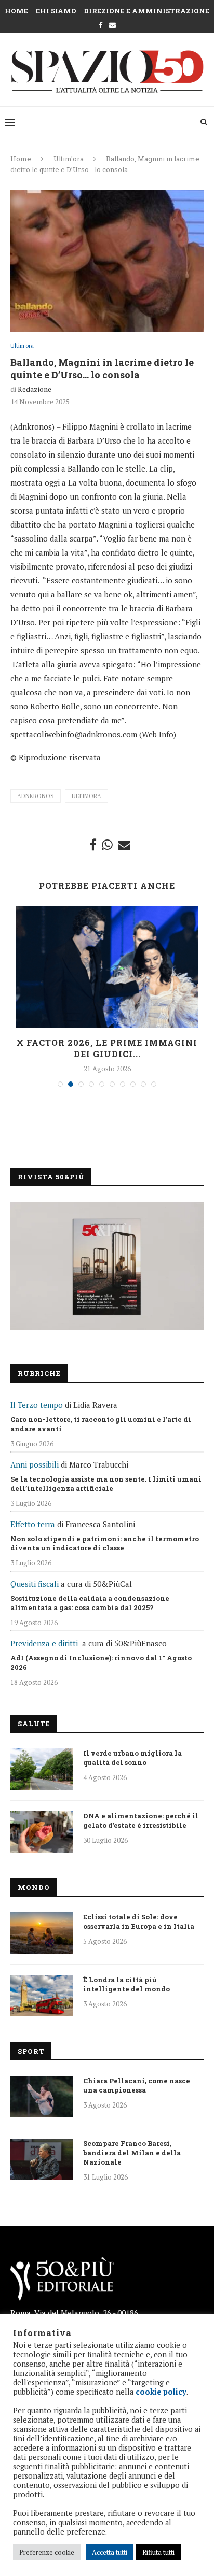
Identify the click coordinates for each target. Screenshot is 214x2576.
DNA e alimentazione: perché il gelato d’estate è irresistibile (141, 1820)
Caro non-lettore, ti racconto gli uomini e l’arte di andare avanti (101, 1424)
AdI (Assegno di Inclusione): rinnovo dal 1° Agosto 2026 (101, 1662)
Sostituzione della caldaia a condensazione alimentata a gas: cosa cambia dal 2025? (90, 1603)
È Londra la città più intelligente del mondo (126, 1984)
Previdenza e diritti (44, 1643)
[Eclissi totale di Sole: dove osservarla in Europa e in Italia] (42, 1933)
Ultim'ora (69, 159)
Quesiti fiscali (35, 1584)
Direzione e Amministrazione (146, 11)
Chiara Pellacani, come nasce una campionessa (137, 2085)
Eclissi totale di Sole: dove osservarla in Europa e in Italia (139, 1922)
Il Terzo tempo (37, 1405)
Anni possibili (35, 1464)
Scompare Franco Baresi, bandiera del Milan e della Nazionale (132, 2153)
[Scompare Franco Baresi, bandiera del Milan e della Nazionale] (42, 2159)
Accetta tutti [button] (110, 2552)
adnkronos (36, 796)
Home (16, 11)
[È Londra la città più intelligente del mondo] (42, 1996)
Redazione (35, 389)
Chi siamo (56, 11)
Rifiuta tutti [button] (158, 2552)
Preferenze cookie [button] (47, 2552)
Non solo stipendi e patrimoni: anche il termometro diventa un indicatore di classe (105, 1543)
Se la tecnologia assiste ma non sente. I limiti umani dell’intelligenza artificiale (106, 1484)
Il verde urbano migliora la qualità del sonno (132, 1758)
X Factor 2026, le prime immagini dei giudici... (107, 1048)
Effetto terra (33, 1524)
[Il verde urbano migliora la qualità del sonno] (42, 1769)
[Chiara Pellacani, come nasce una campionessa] (42, 2097)
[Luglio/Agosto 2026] (107, 1266)
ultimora (86, 796)
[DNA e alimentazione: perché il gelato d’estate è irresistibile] (42, 1832)
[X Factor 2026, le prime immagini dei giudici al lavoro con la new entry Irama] (107, 967)
